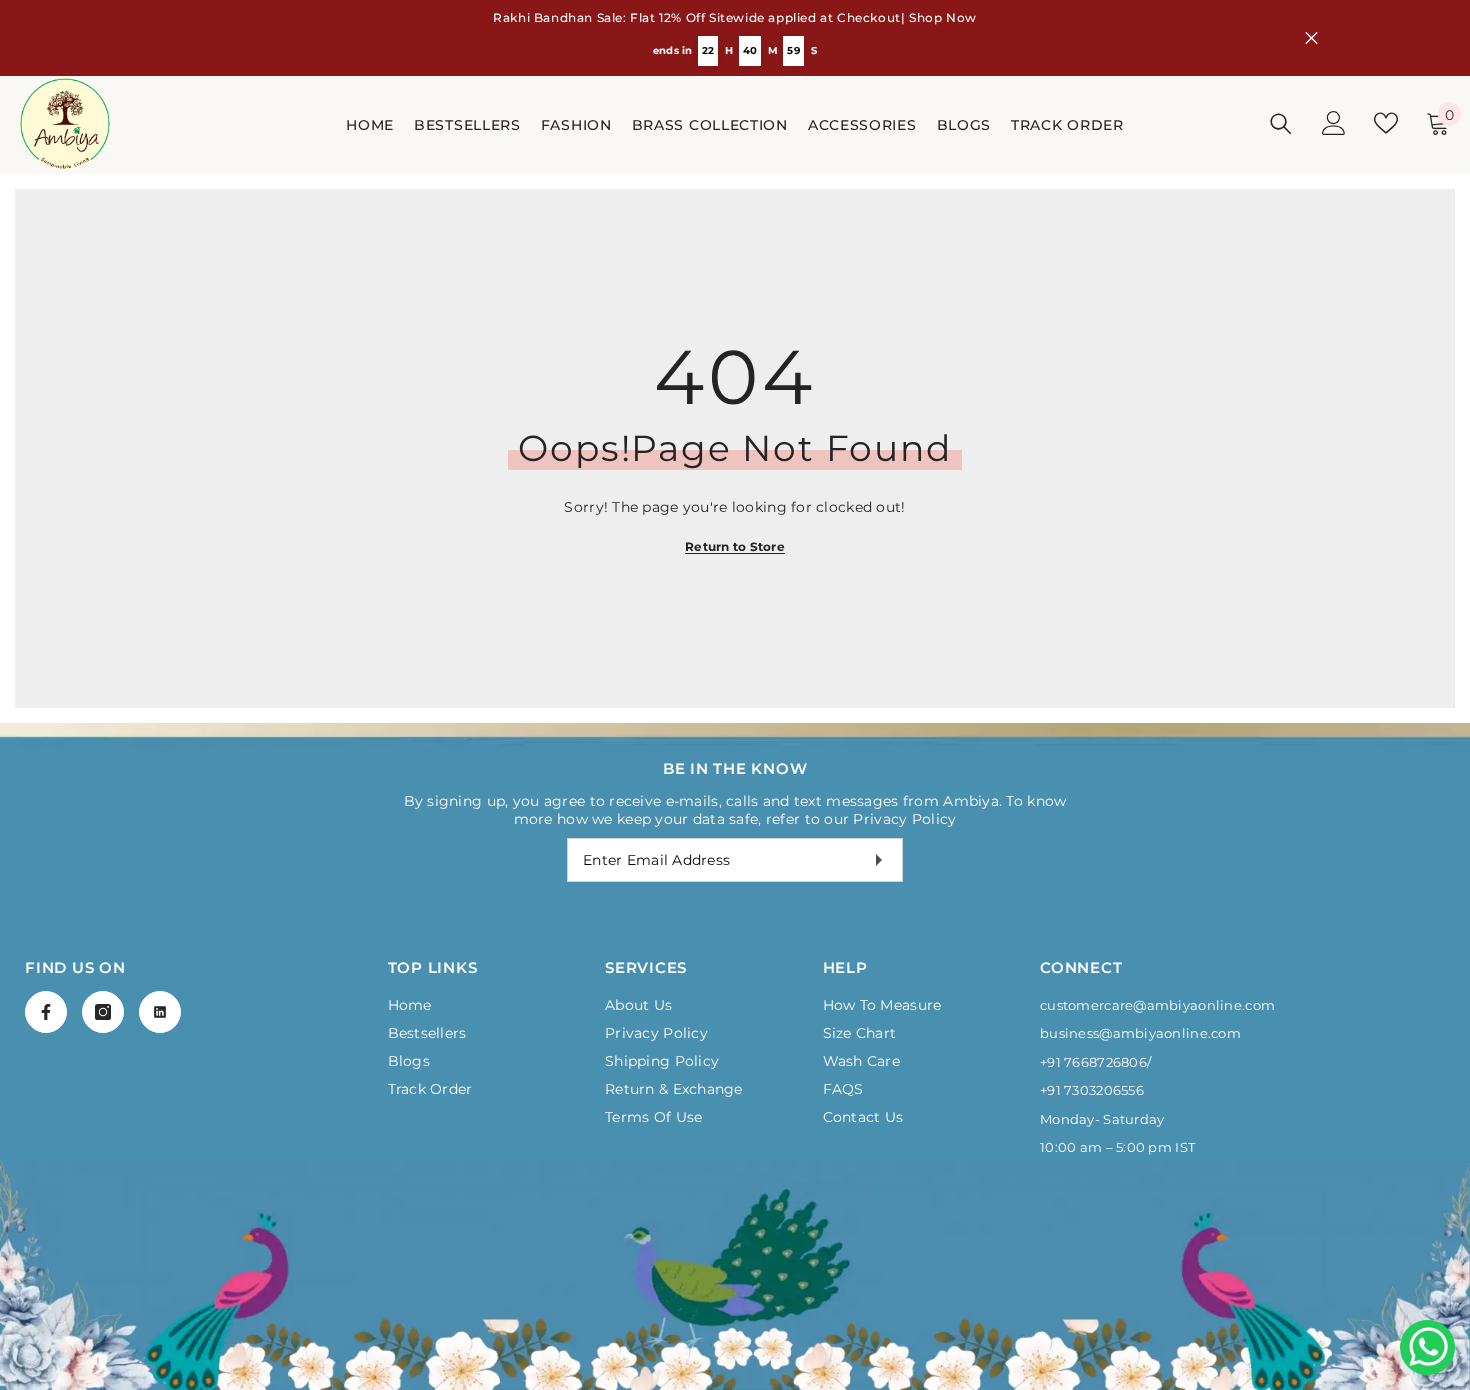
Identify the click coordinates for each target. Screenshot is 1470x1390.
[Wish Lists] (1386, 123)
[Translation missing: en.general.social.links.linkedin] (160, 1012)
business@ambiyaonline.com (1140, 1033)
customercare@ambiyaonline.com (1157, 1005)
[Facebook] (46, 1012)
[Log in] (1334, 123)
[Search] (1281, 123)
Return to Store (735, 546)
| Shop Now (939, 17)
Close (1311, 38)
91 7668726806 (1097, 1062)
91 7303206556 (1095, 1090)
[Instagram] (103, 1012)
